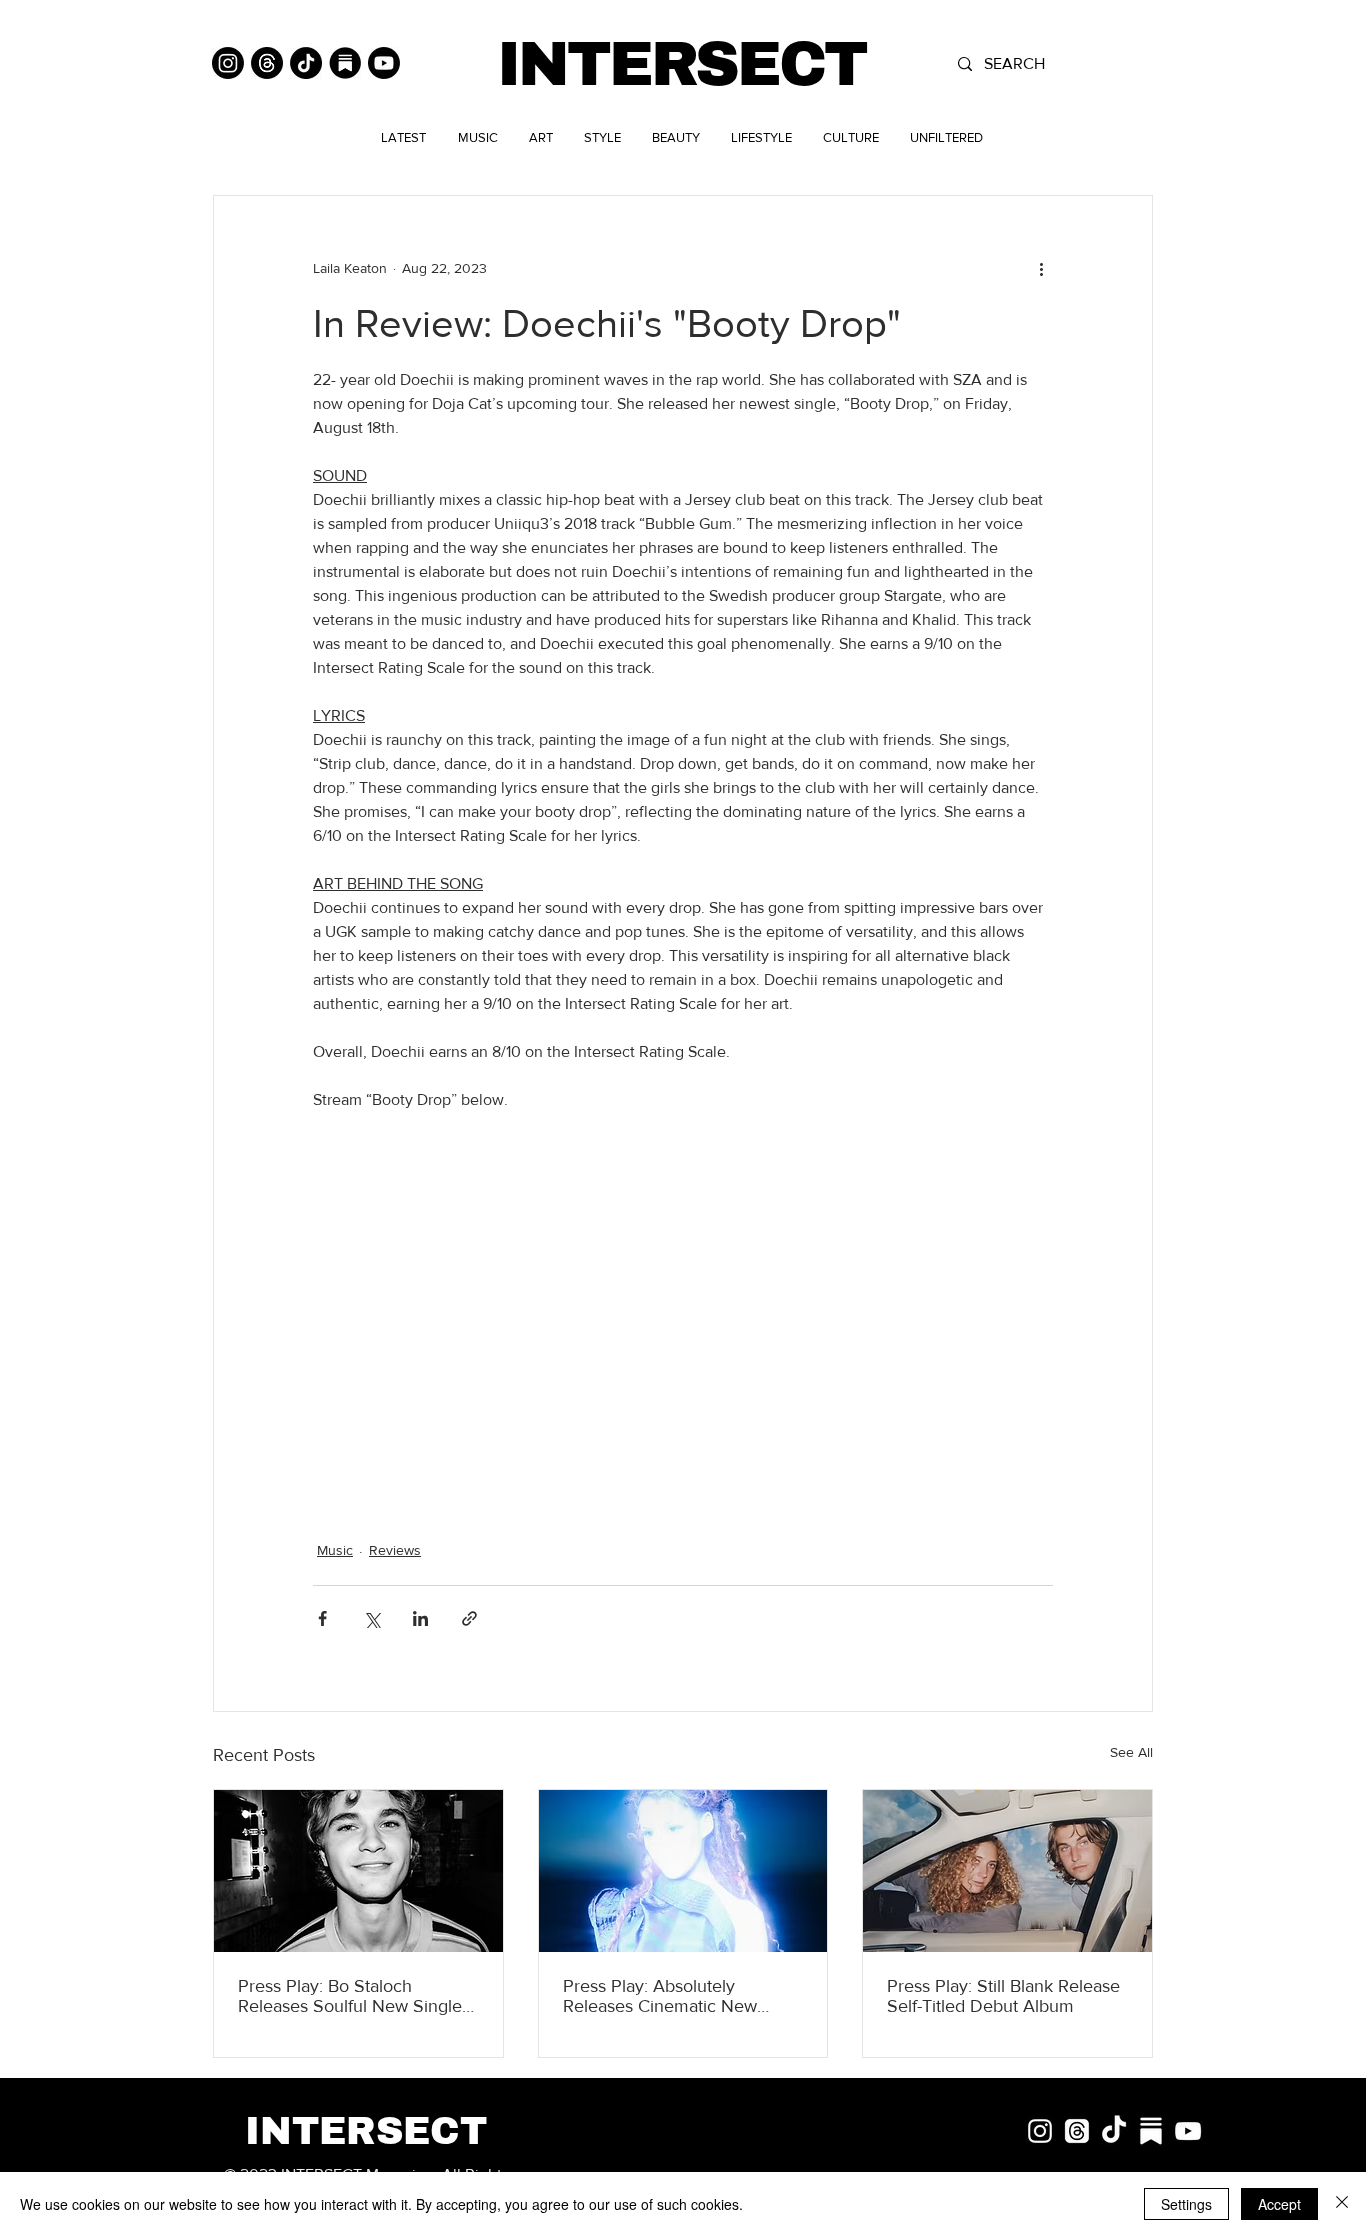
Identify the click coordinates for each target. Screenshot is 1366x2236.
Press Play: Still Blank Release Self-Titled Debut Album (1003, 1996)
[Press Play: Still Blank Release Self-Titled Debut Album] (1007, 1871)
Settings (1186, 2204)
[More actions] (1041, 268)
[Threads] (267, 63)
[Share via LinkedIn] (420, 1618)
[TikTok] (306, 63)
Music (335, 1550)
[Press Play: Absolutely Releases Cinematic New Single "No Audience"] (683, 1871)
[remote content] (683, 1290)
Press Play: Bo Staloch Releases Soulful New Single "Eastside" (350, 1996)
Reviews (395, 1550)
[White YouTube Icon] (1188, 2131)
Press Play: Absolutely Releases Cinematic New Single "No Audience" (660, 1996)
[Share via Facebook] (322, 1618)
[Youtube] (384, 63)
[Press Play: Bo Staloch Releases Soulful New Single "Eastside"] (358, 1871)
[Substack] (345, 63)
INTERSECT (681, 64)
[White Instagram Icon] (1040, 2131)
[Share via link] (469, 1618)
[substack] (1151, 2131)
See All (1131, 1752)
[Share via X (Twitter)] (371, 1618)
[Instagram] (228, 63)
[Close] (1342, 2204)
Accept (1279, 2204)
